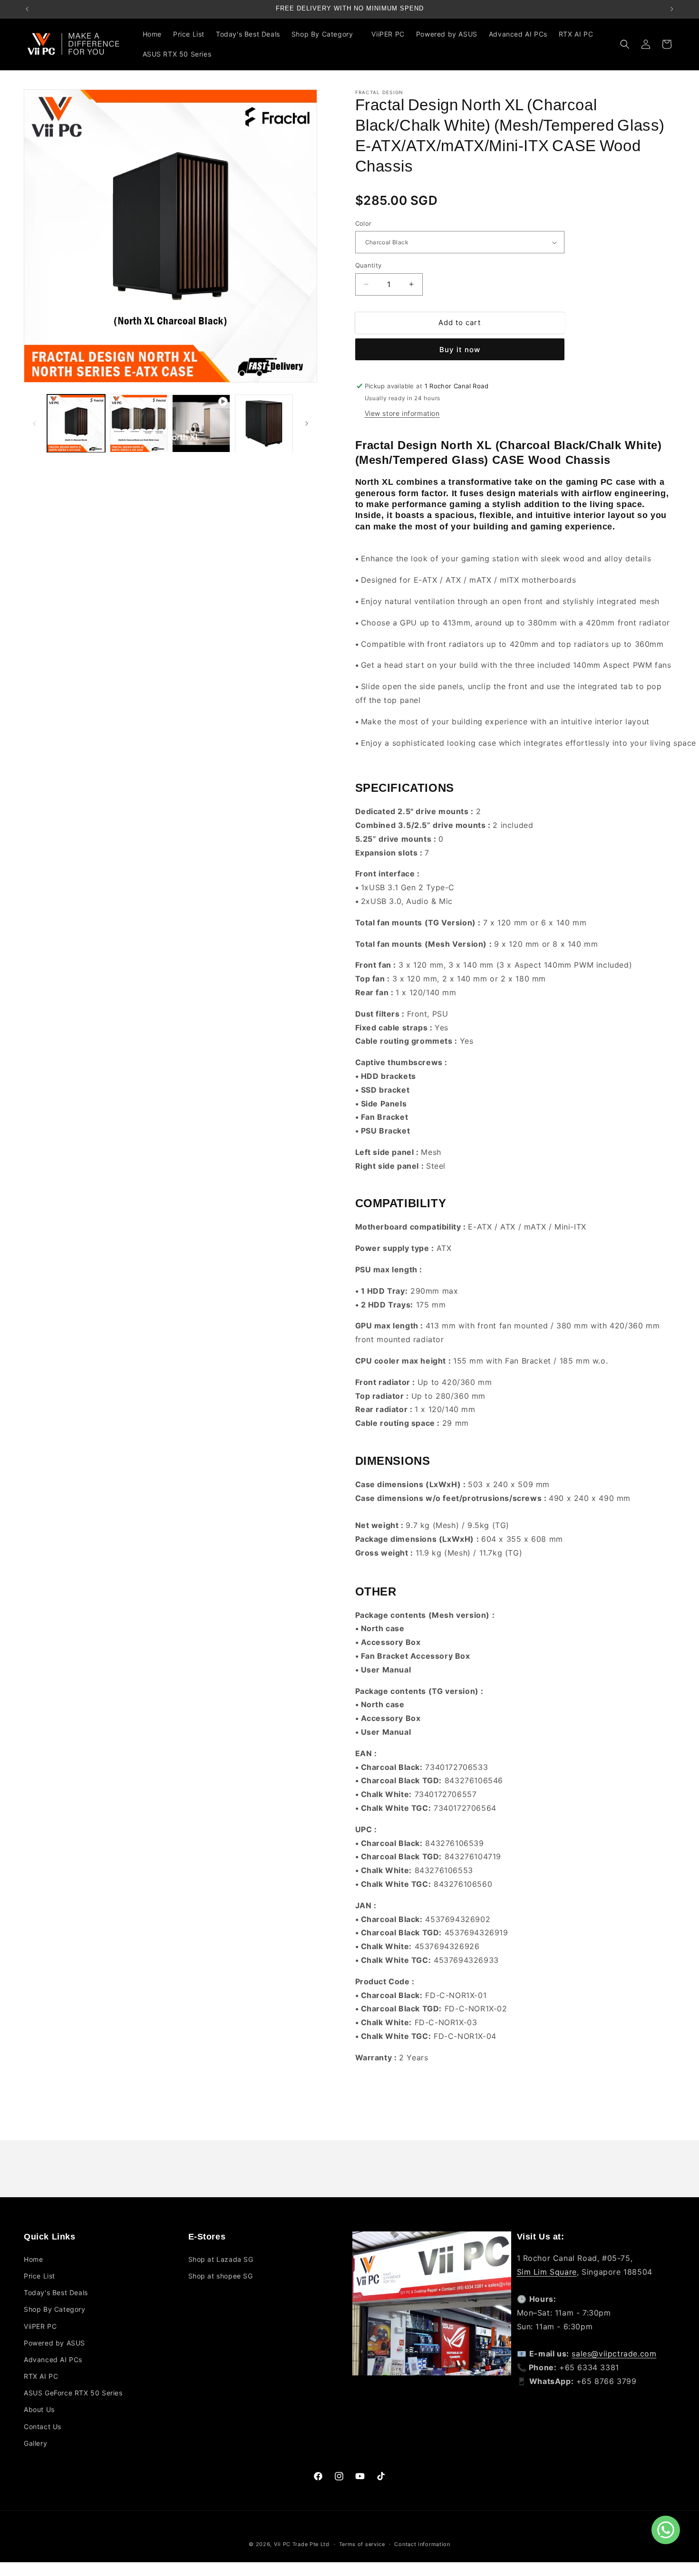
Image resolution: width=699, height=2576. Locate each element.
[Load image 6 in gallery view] (264, 423)
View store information (402, 413)
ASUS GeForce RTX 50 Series (73, 2393)
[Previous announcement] (27, 9)
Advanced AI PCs (53, 2360)
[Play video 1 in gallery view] (201, 423)
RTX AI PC (41, 2376)
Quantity (369, 265)
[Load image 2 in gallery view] (139, 423)
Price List (39, 2276)
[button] (326, 34)
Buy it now (460, 350)
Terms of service (362, 2544)
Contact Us (43, 2427)
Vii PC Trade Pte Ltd (302, 2544)
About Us (39, 2409)
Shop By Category (55, 2309)
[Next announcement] (672, 9)
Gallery (35, 2443)
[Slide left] (34, 423)
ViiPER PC (40, 2326)
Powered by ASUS (54, 2343)
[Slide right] (307, 423)
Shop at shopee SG (221, 2276)
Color (364, 223)
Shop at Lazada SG (221, 2259)
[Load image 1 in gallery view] (76, 423)
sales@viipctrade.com (614, 2354)
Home (33, 2259)
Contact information (422, 2544)
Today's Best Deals (56, 2292)
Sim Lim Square (547, 2272)
